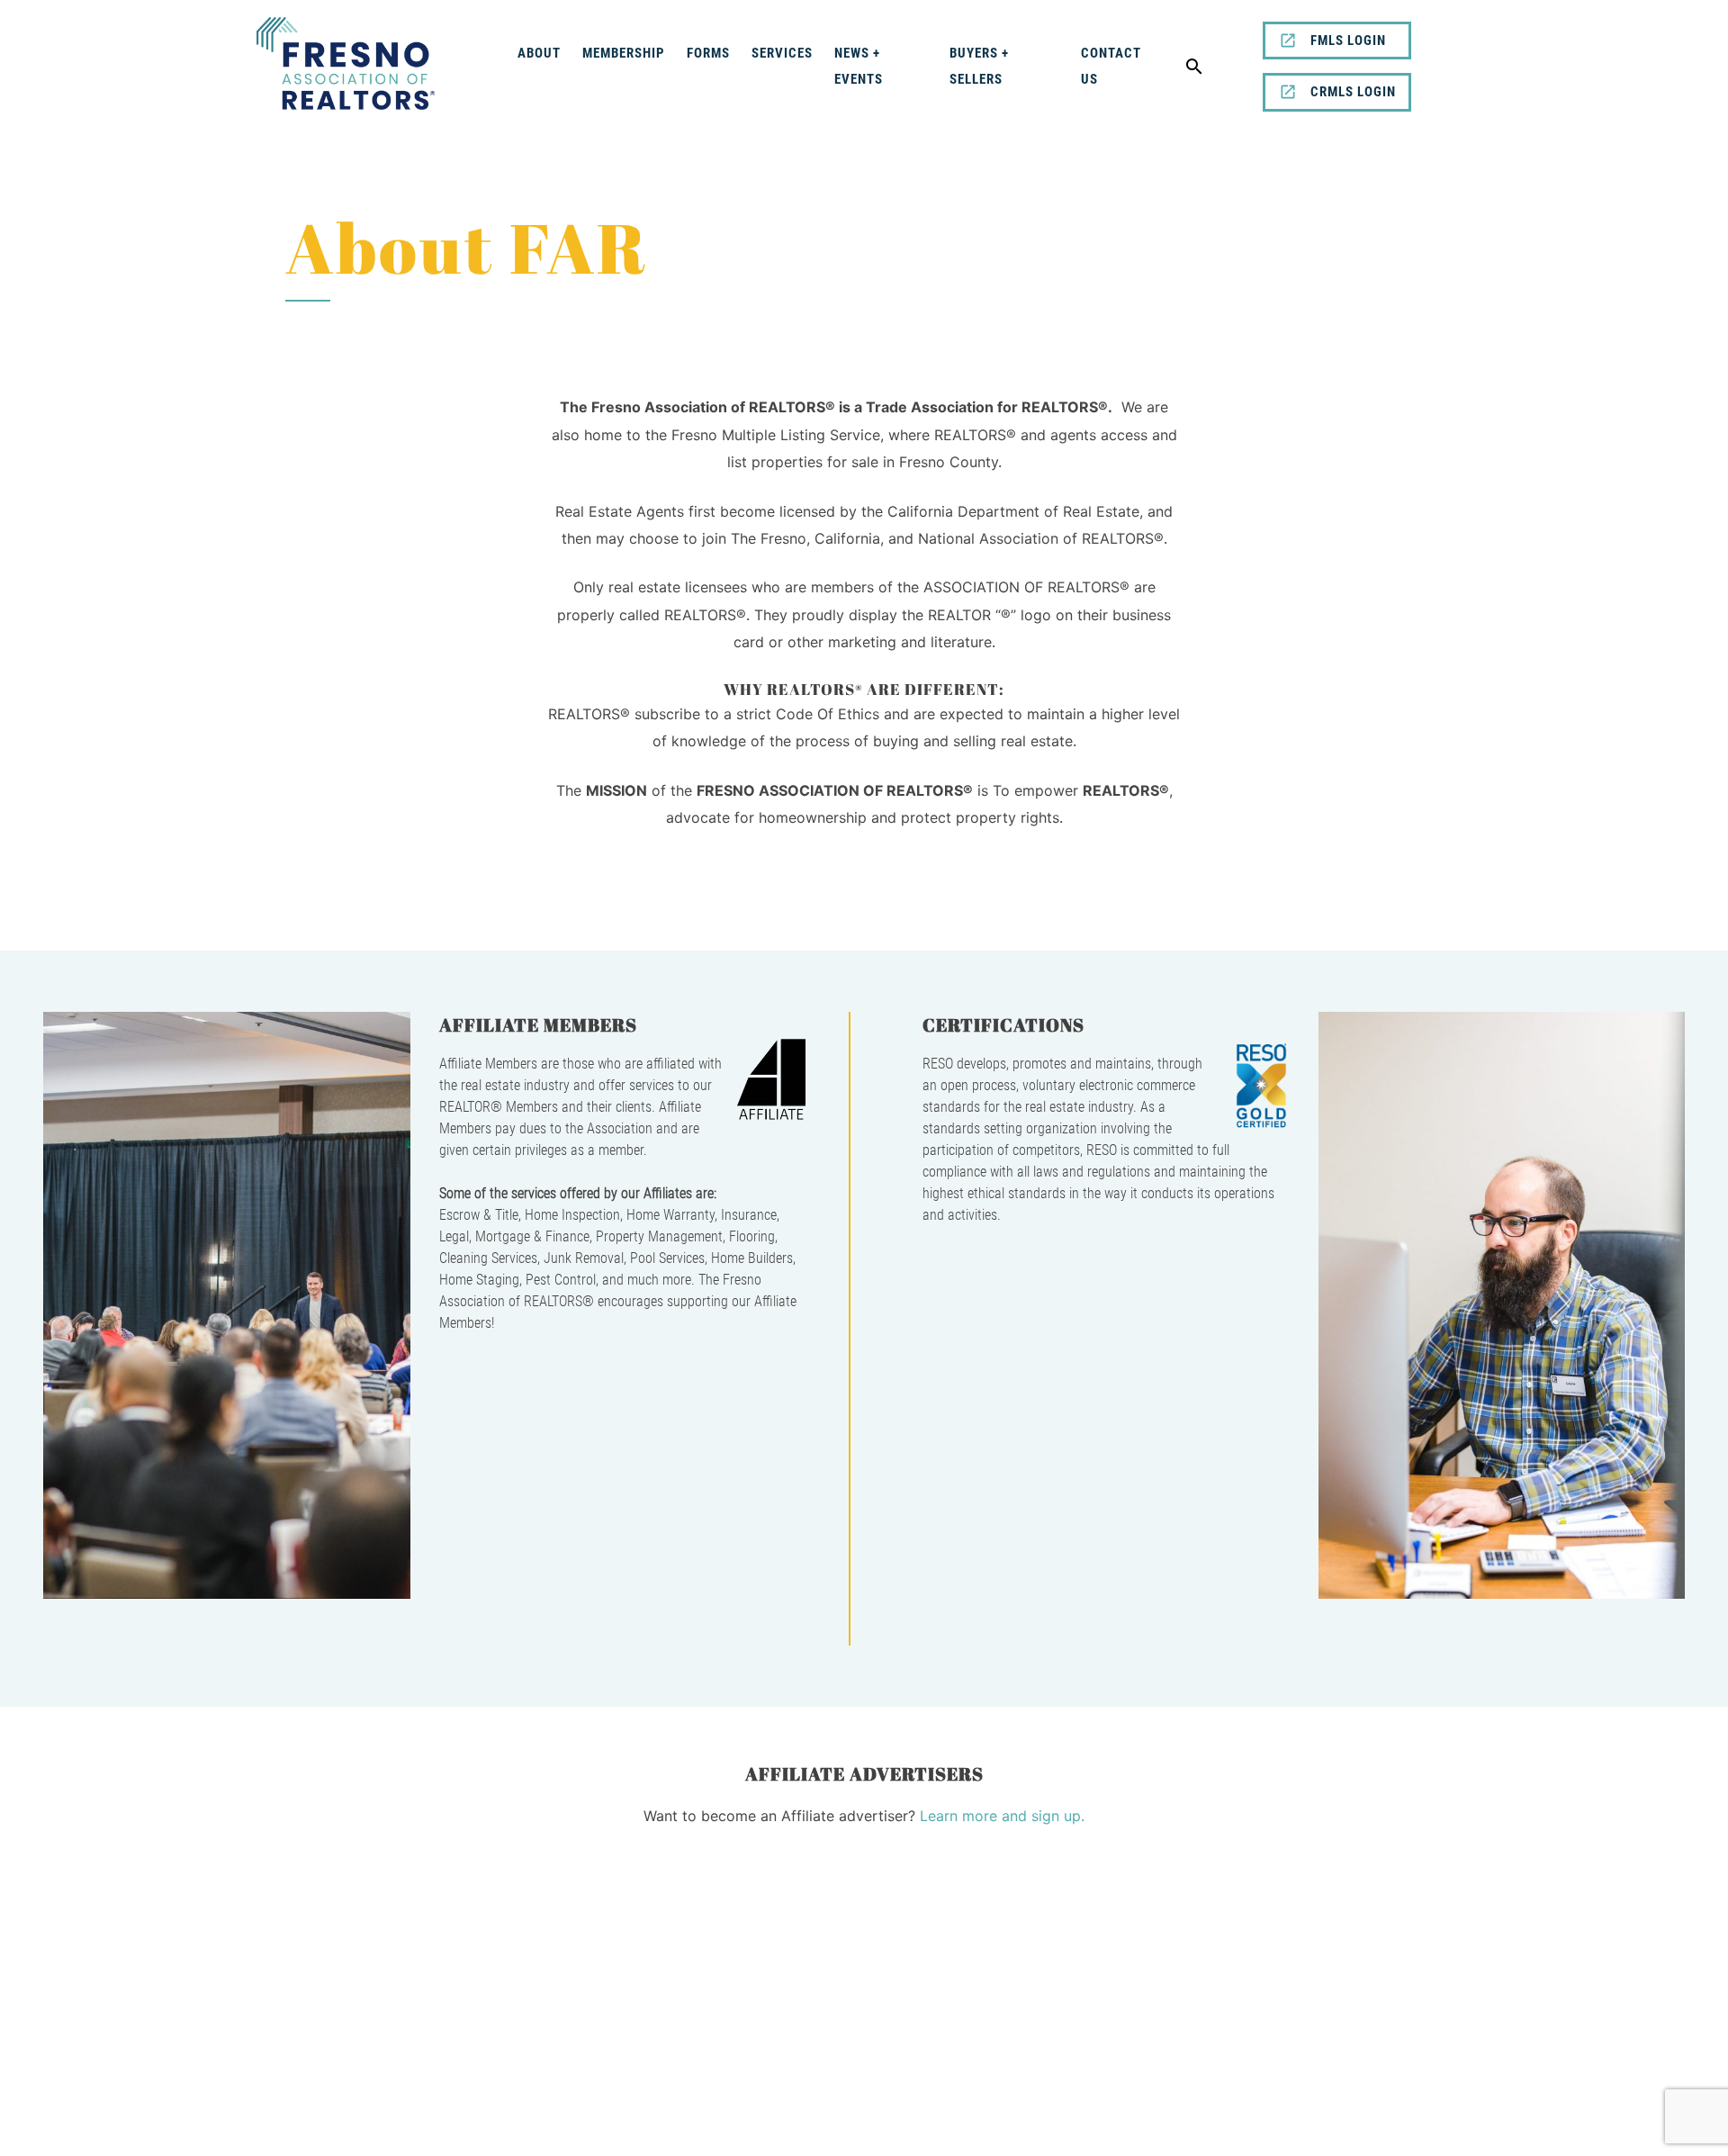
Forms (708, 53)
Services (782, 53)
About (539, 53)
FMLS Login (1348, 41)
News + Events (859, 66)
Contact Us (1111, 66)
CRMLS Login (1353, 92)
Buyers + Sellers (979, 66)
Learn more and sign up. (1002, 1816)
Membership (624, 53)
